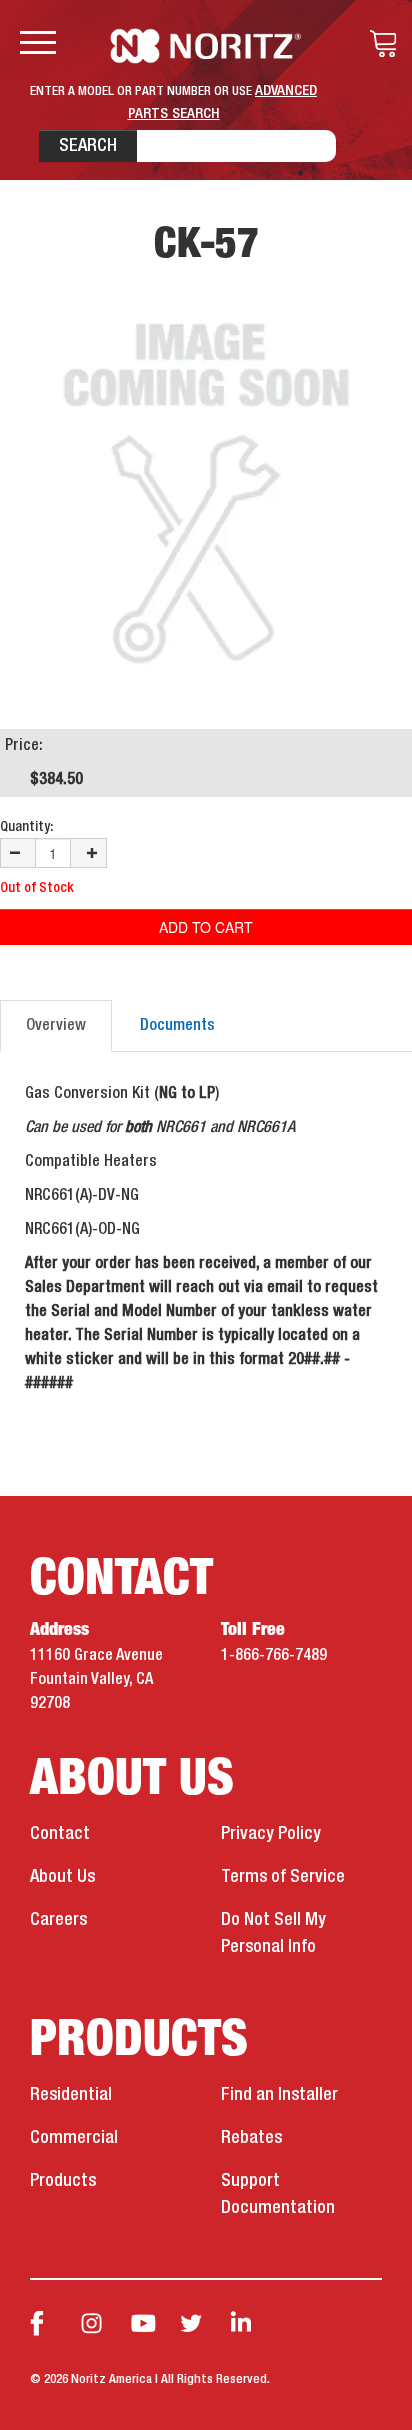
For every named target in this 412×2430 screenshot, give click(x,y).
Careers (58, 1920)
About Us (62, 1877)
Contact (60, 1834)
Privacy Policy (271, 1834)
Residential (71, 2095)
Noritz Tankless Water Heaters (206, 46)
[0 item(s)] (378, 44)
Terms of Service (283, 1877)
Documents (177, 1026)
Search (88, 146)
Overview (56, 1026)
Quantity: (26, 827)
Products (63, 2181)
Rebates (251, 2138)
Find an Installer (279, 2095)
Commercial (74, 2138)
